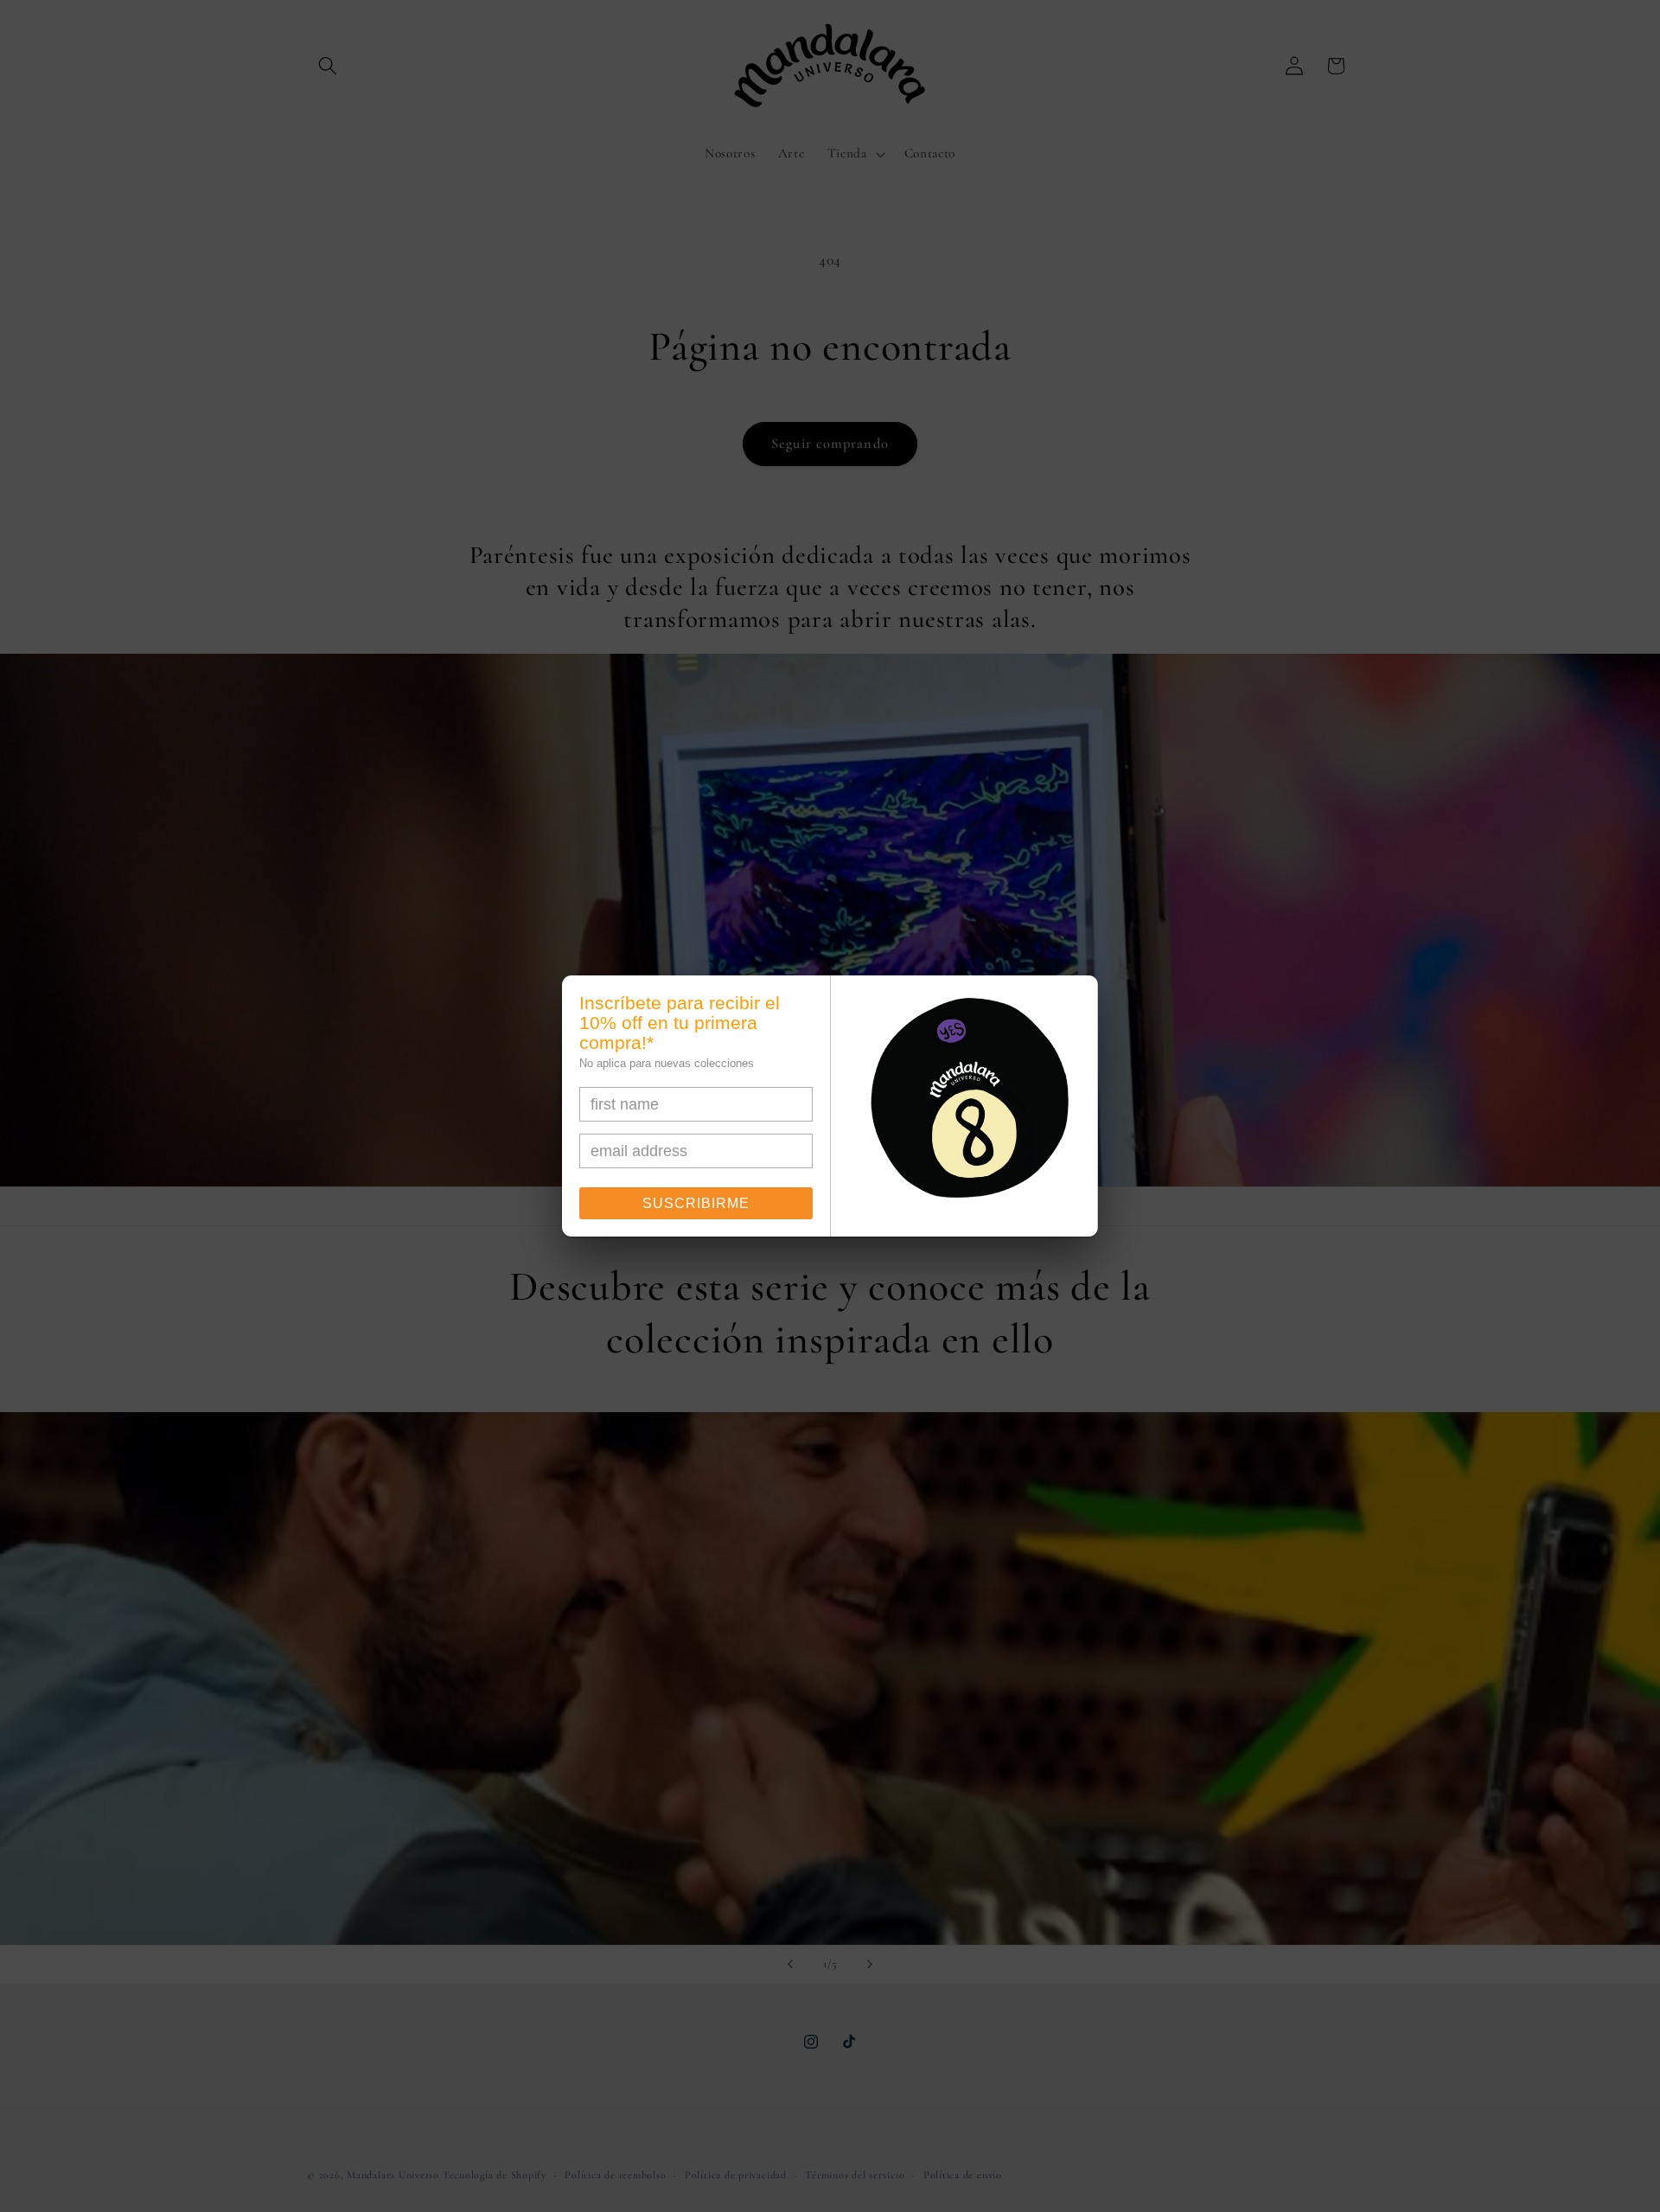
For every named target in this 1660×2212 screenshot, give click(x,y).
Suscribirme (696, 1203)
